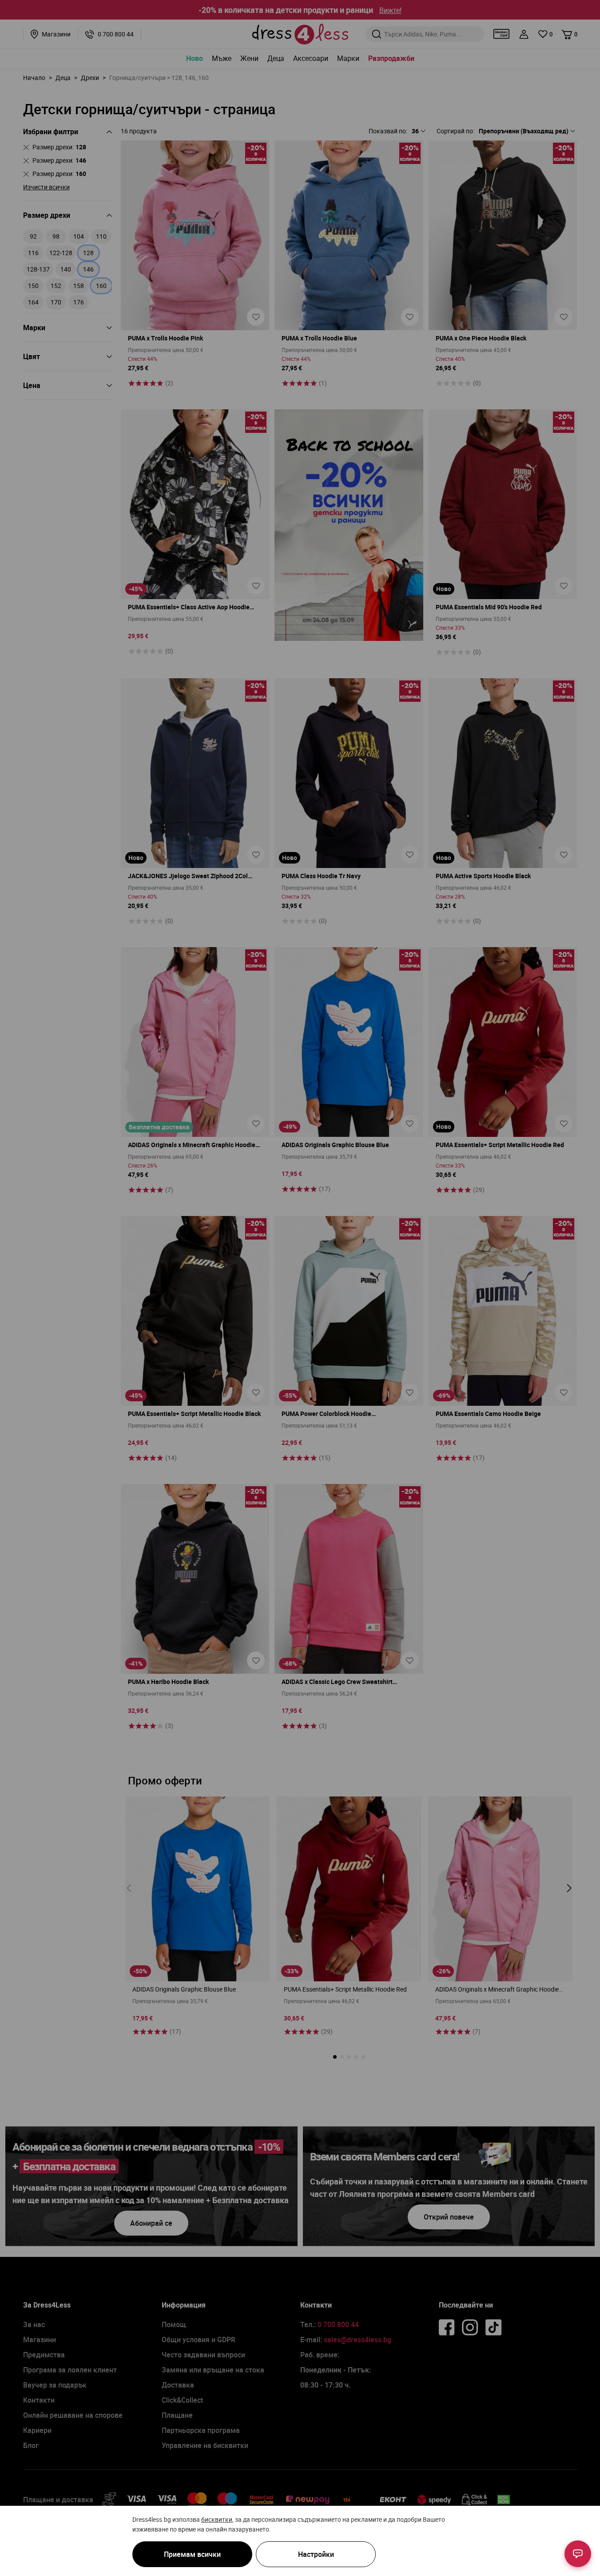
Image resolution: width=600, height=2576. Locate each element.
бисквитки (217, 2519)
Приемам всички (192, 2554)
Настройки (316, 2554)
